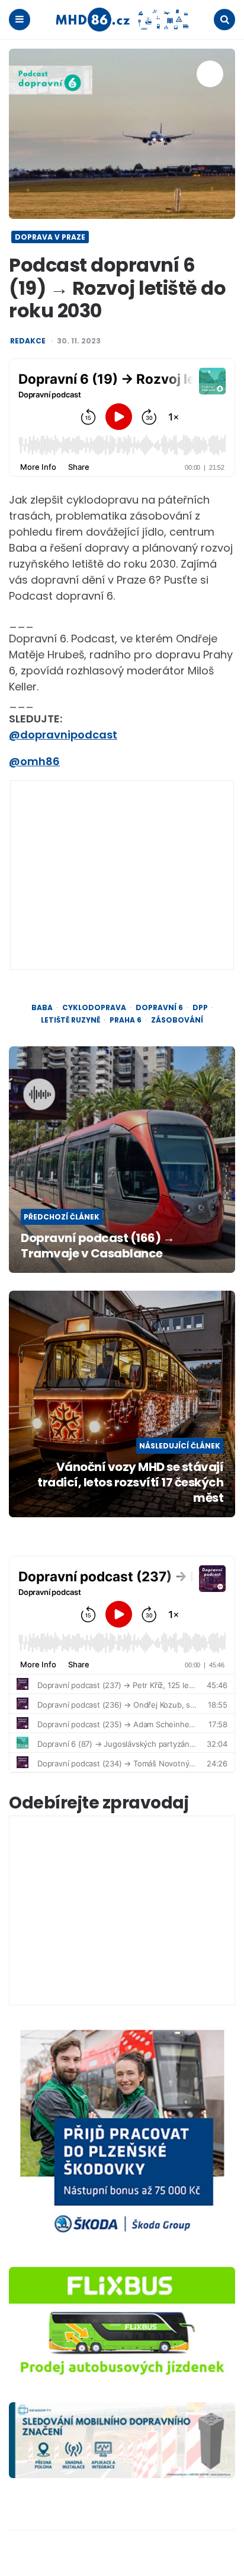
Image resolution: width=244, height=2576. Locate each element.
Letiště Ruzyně (70, 1020)
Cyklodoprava (94, 1008)
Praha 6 (126, 1020)
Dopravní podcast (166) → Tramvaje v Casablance (97, 1246)
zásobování (177, 1020)
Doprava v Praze (50, 237)
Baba (42, 1008)
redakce (28, 341)
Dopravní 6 (159, 1008)
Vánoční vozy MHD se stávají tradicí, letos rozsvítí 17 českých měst (130, 1482)
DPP (200, 1008)
